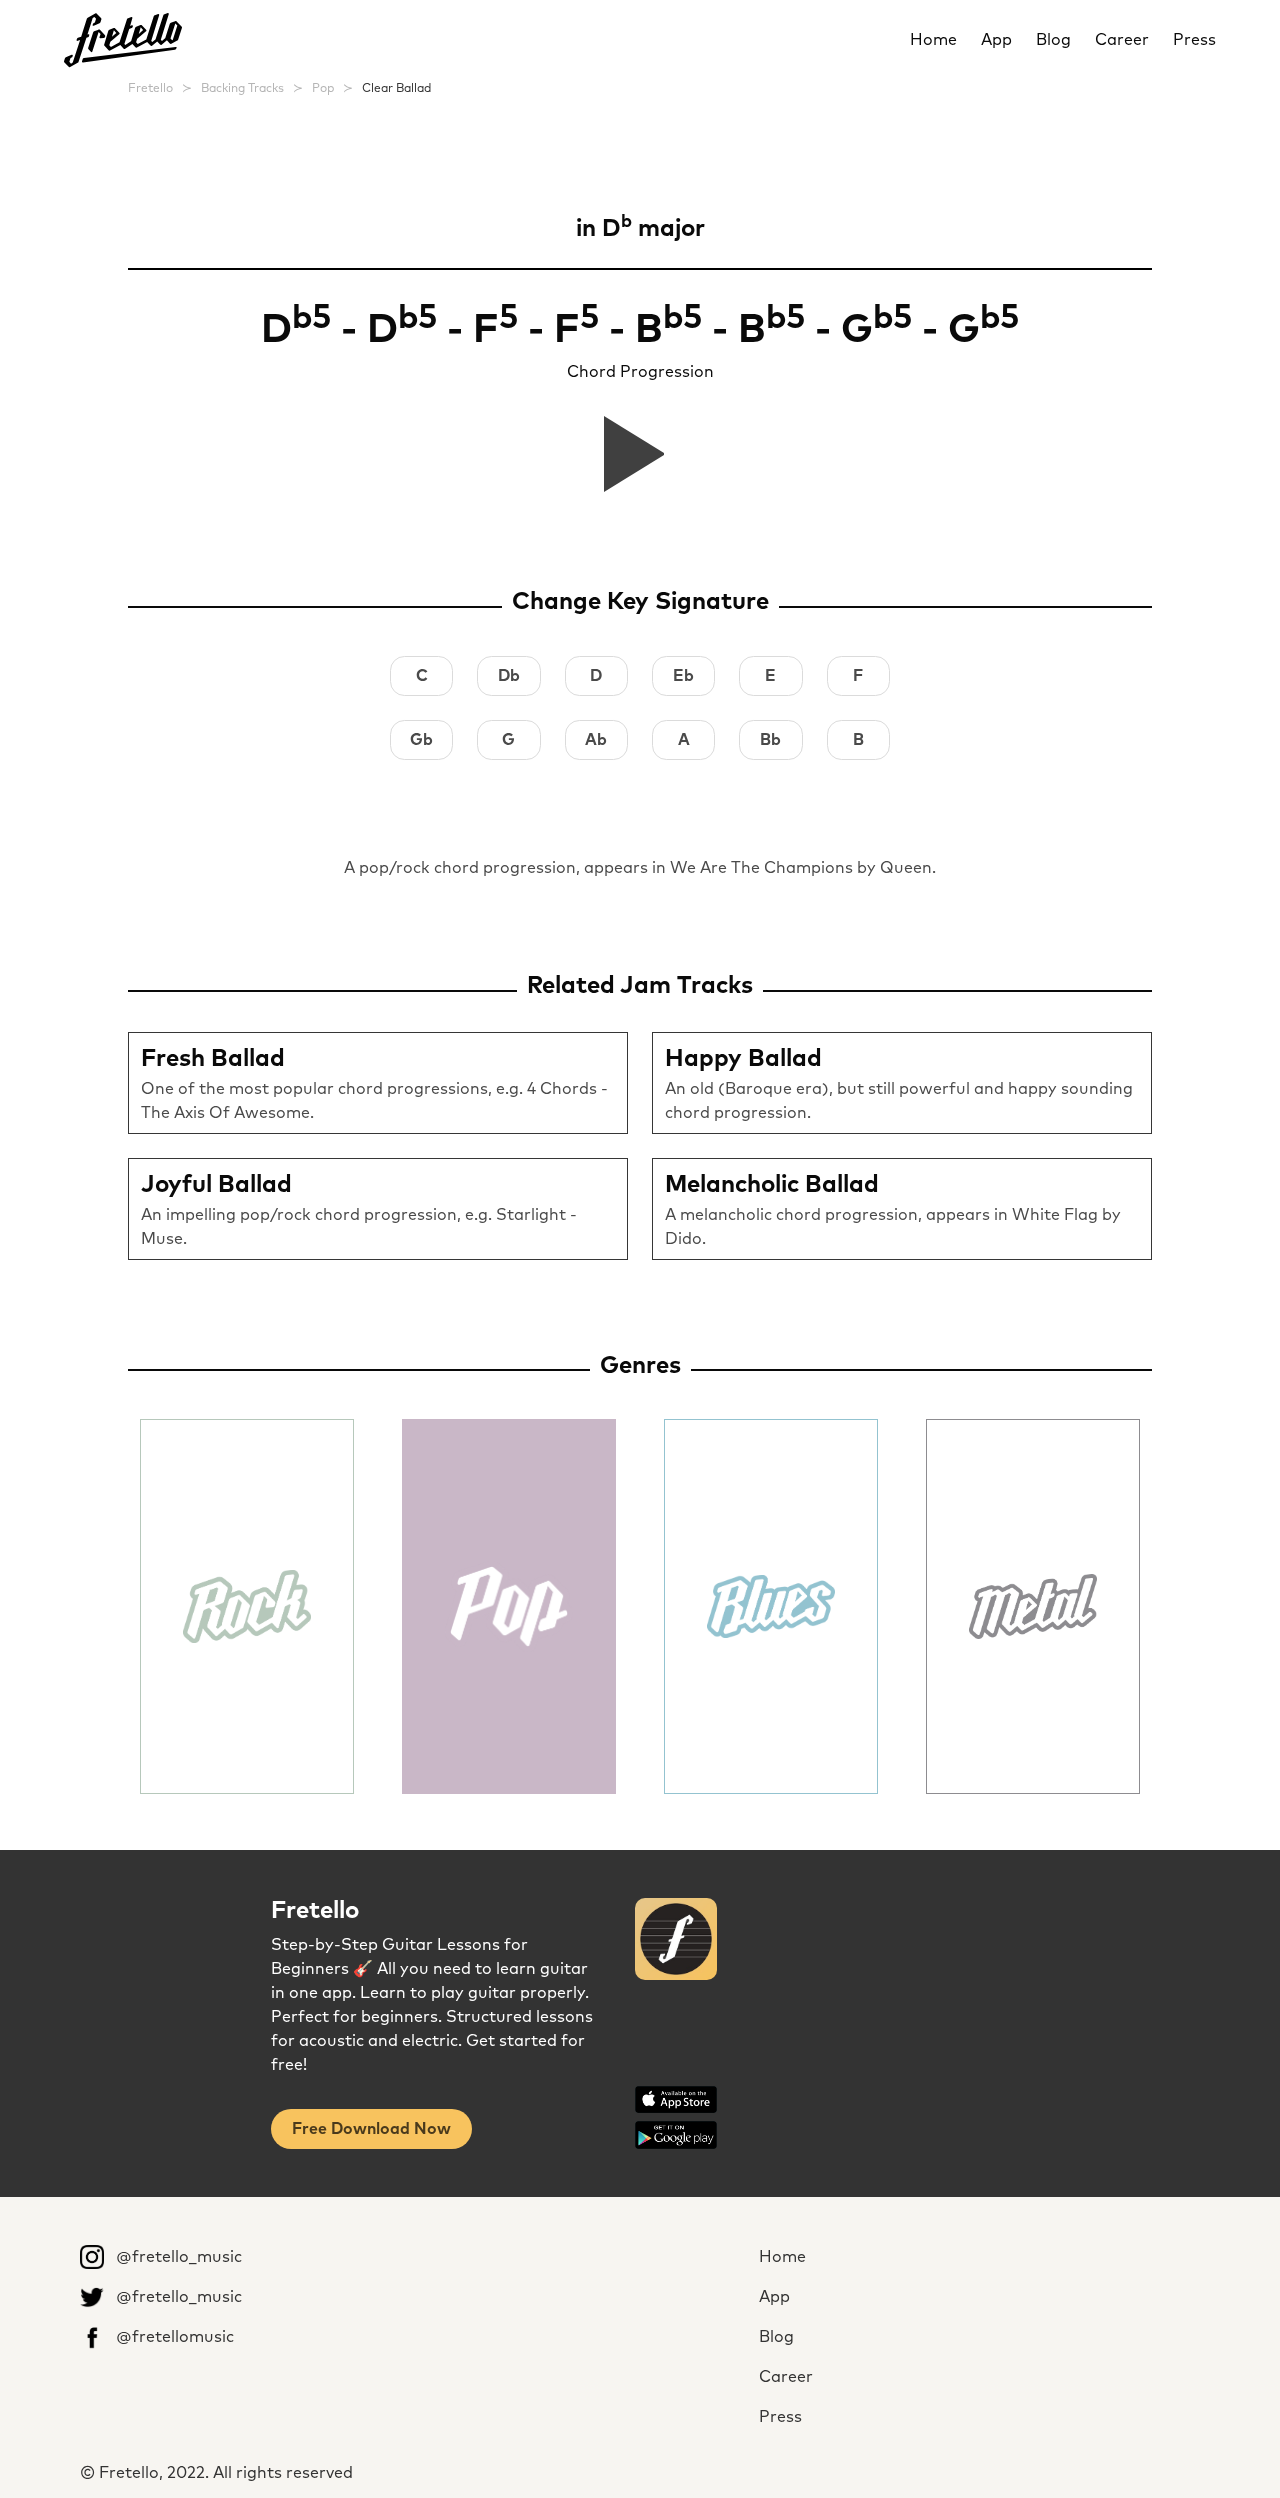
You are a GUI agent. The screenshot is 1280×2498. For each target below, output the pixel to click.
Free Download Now (371, 2129)
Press (1194, 40)
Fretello (150, 89)
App (996, 40)
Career (1122, 40)
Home (933, 40)
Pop (323, 89)
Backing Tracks (242, 89)
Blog (1053, 40)
